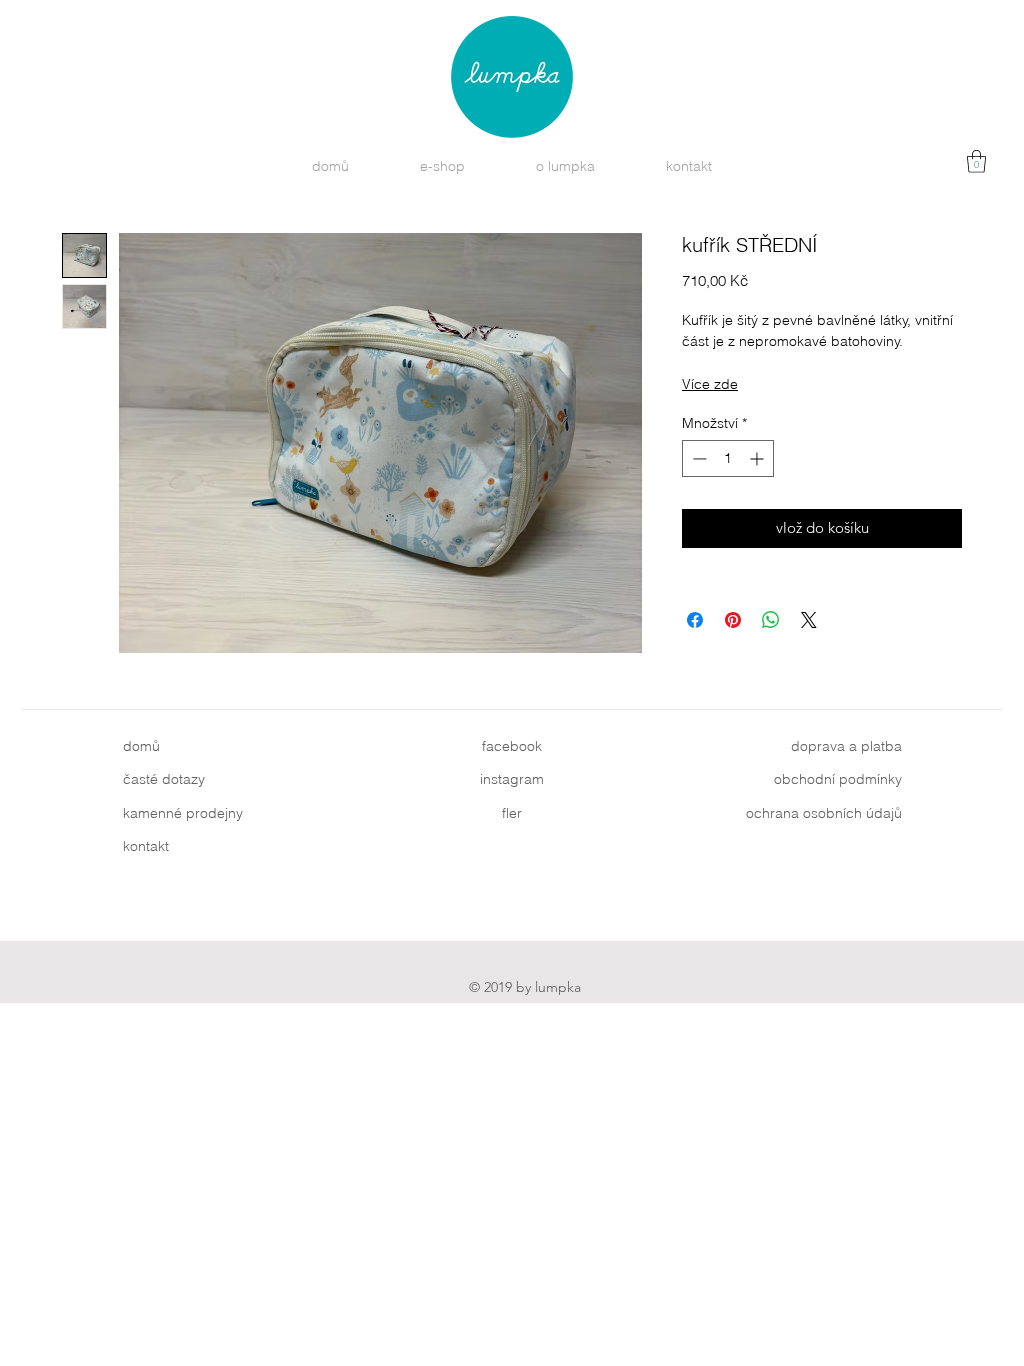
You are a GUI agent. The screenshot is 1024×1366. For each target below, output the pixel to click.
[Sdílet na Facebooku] (695, 620)
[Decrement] (697, 458)
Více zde (710, 384)
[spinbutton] (728, 458)
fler (512, 813)
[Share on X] (809, 620)
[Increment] (758, 458)
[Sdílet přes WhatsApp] (771, 620)
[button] (976, 161)
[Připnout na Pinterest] (733, 620)
